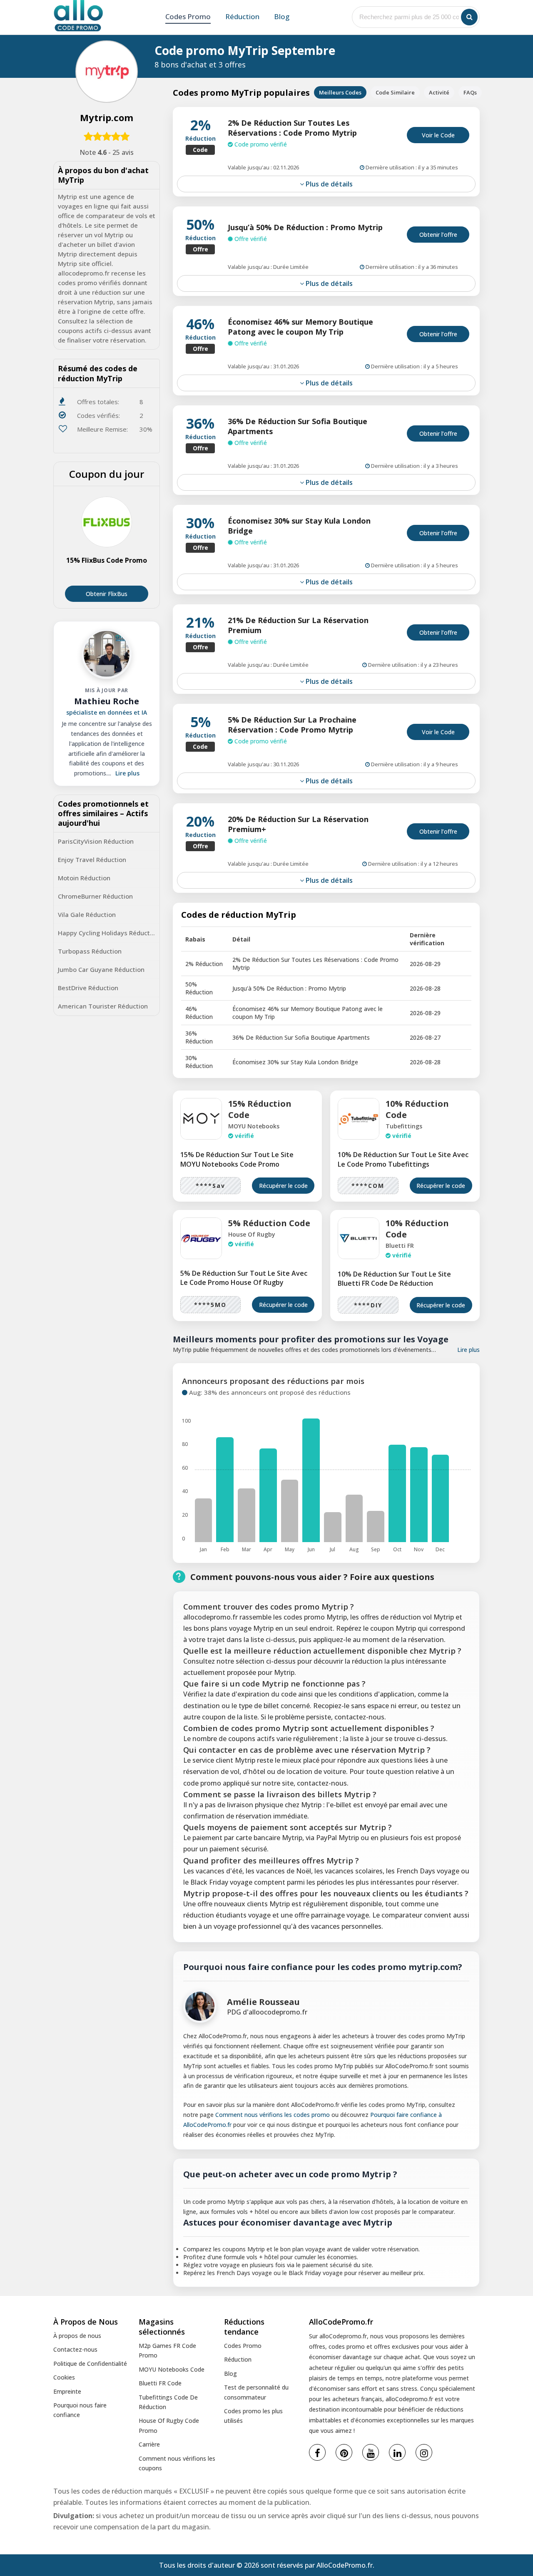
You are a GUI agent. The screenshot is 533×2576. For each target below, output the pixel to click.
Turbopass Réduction (90, 951)
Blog (282, 16)
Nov (419, 1549)
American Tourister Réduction (103, 1006)
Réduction (242, 16)
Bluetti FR (400, 1246)
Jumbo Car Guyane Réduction (101, 969)
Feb (225, 1549)
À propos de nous (77, 2336)
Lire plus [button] (127, 773)
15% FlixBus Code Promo (107, 560)
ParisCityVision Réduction (96, 841)
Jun (311, 1549)
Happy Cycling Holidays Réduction (108, 933)
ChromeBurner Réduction (95, 896)
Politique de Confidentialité (90, 2364)
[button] (469, 17)
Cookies (64, 2377)
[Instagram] (424, 2452)
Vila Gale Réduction (87, 914)
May (290, 1549)
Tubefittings (404, 1126)
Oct (397, 1549)
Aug (354, 1549)
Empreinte (67, 2391)
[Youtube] (371, 2452)
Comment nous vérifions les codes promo (273, 2115)
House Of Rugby (252, 1234)
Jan (203, 1549)
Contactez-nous (75, 2349)
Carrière (149, 2444)
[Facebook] (317, 2452)
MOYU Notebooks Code (172, 2369)
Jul (333, 1549)
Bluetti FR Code (160, 2383)
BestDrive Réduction (88, 988)
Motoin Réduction (84, 878)
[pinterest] (344, 2452)
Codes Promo (188, 16)
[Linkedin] (397, 2452)
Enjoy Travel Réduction (92, 859)
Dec (440, 1549)
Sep (376, 1549)
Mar (247, 1549)
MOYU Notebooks (254, 1126)
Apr (268, 1549)
